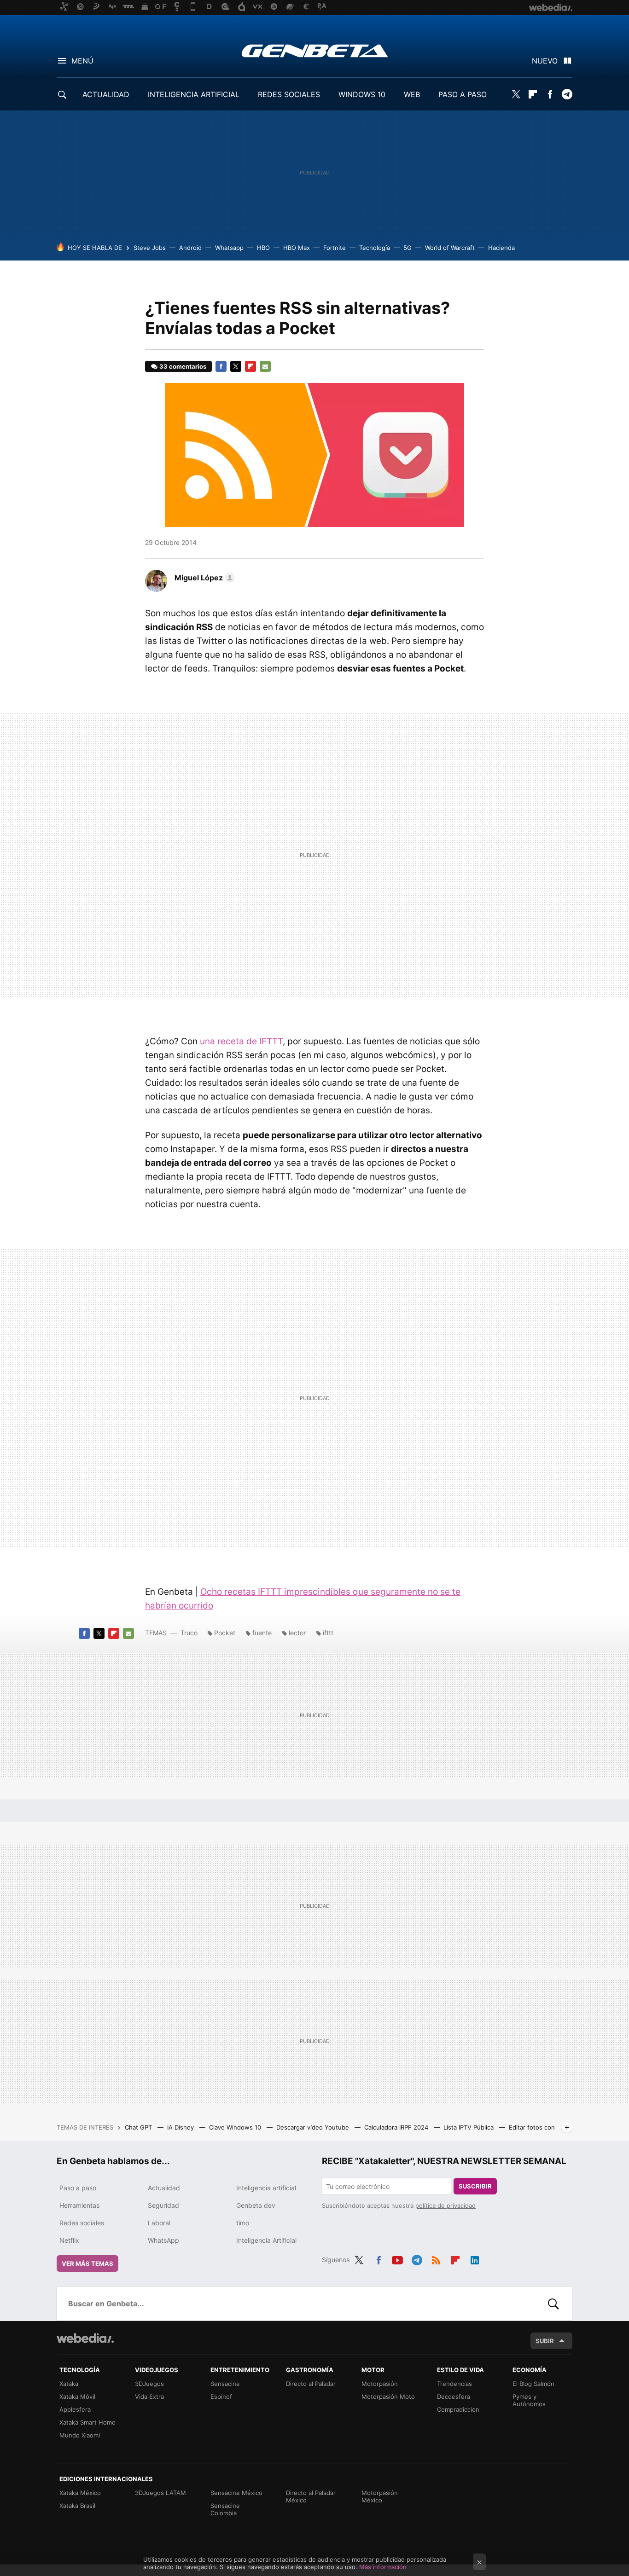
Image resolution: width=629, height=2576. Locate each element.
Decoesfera (454, 2397)
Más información (383, 2567)
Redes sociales (82, 2223)
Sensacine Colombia (225, 2509)
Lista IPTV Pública (469, 2127)
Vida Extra (149, 2397)
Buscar (553, 2304)
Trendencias (454, 2384)
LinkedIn (475, 2258)
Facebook (550, 94)
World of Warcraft (450, 248)
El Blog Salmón (533, 2384)
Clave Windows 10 (236, 2127)
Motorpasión (380, 2384)
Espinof (221, 2397)
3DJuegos (149, 2384)
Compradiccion (458, 2409)
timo (243, 2223)
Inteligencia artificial (266, 2188)
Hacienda (501, 248)
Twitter (516, 94)
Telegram (567, 94)
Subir (545, 2341)
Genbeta (315, 51)
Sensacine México (236, 2493)
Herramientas (79, 2205)
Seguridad (163, 2205)
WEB (412, 94)
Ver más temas (87, 2263)
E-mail (265, 366)
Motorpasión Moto (388, 2397)
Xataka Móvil (77, 2397)
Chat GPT (139, 2127)
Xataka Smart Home (87, 2422)
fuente (262, 1633)
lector (297, 1633)
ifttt (328, 1633)
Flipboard (533, 94)
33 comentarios (183, 366)
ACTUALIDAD (106, 94)
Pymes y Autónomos (529, 2400)
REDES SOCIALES (289, 94)
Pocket (225, 1633)
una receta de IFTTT (241, 1041)
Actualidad (164, 2188)
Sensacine (225, 2384)
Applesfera (75, 2409)
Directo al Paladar (311, 2384)
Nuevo (545, 61)
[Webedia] (85, 2338)
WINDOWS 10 (362, 94)
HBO (263, 248)
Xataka (69, 2384)
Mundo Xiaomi (80, 2435)
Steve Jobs (150, 248)
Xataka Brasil (77, 2506)
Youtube (397, 2258)
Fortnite (335, 248)
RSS (436, 2258)
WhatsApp (163, 2240)
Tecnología (375, 248)
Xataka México (80, 2493)
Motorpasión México (380, 2496)
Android (190, 248)
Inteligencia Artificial (266, 2240)
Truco (189, 1633)
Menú (82, 61)
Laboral (159, 2223)
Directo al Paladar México (311, 2496)
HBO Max (297, 248)
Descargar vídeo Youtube (314, 2127)
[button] (203, 578)
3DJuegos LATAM (160, 2493)
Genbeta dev (256, 2205)
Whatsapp (229, 248)
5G (408, 248)
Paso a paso (78, 2188)
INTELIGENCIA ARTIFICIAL (194, 94)
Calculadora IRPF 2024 (397, 2127)
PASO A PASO (463, 94)
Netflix (69, 2240)
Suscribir (475, 2186)
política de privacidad (446, 2206)
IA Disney (181, 2127)
